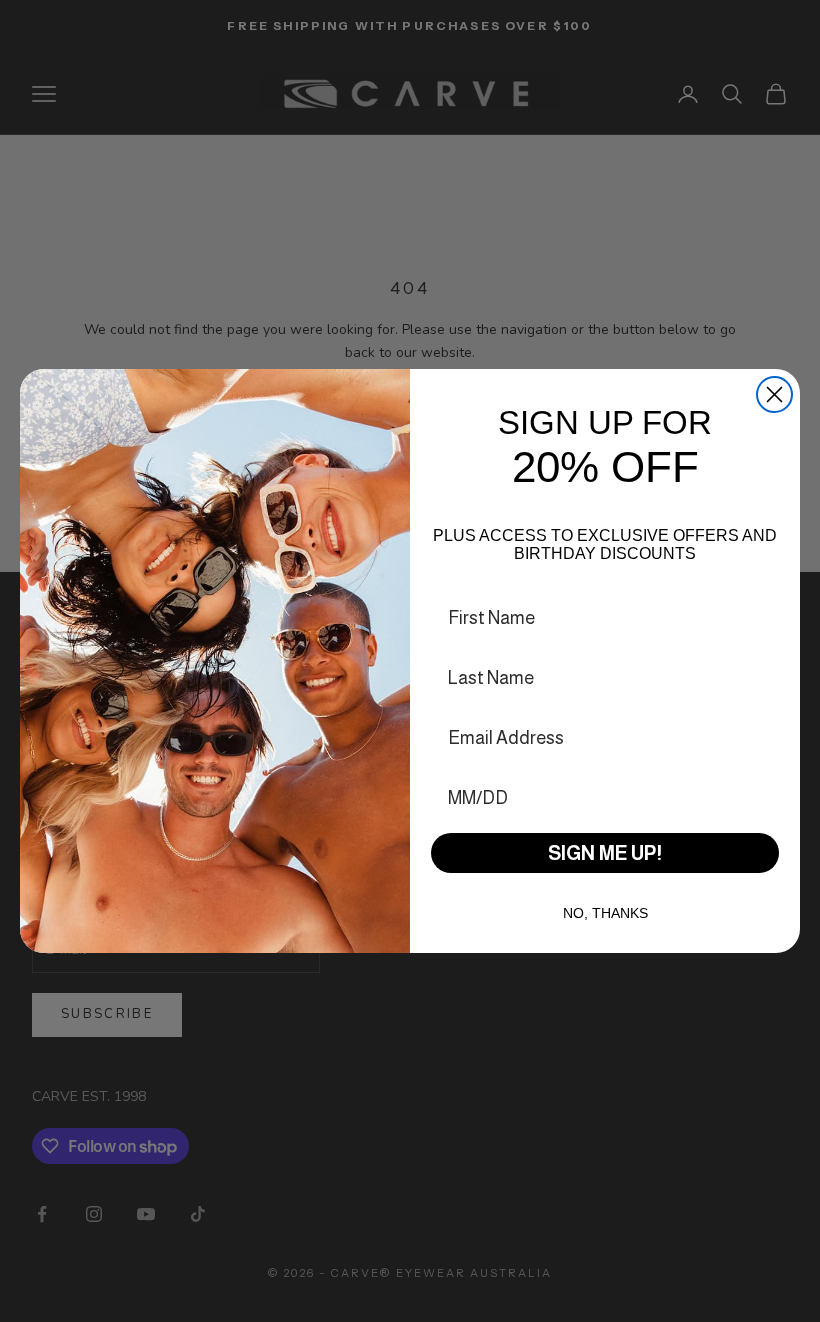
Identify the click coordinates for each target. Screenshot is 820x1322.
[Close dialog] (774, 394)
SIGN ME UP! (605, 853)
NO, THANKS (605, 913)
